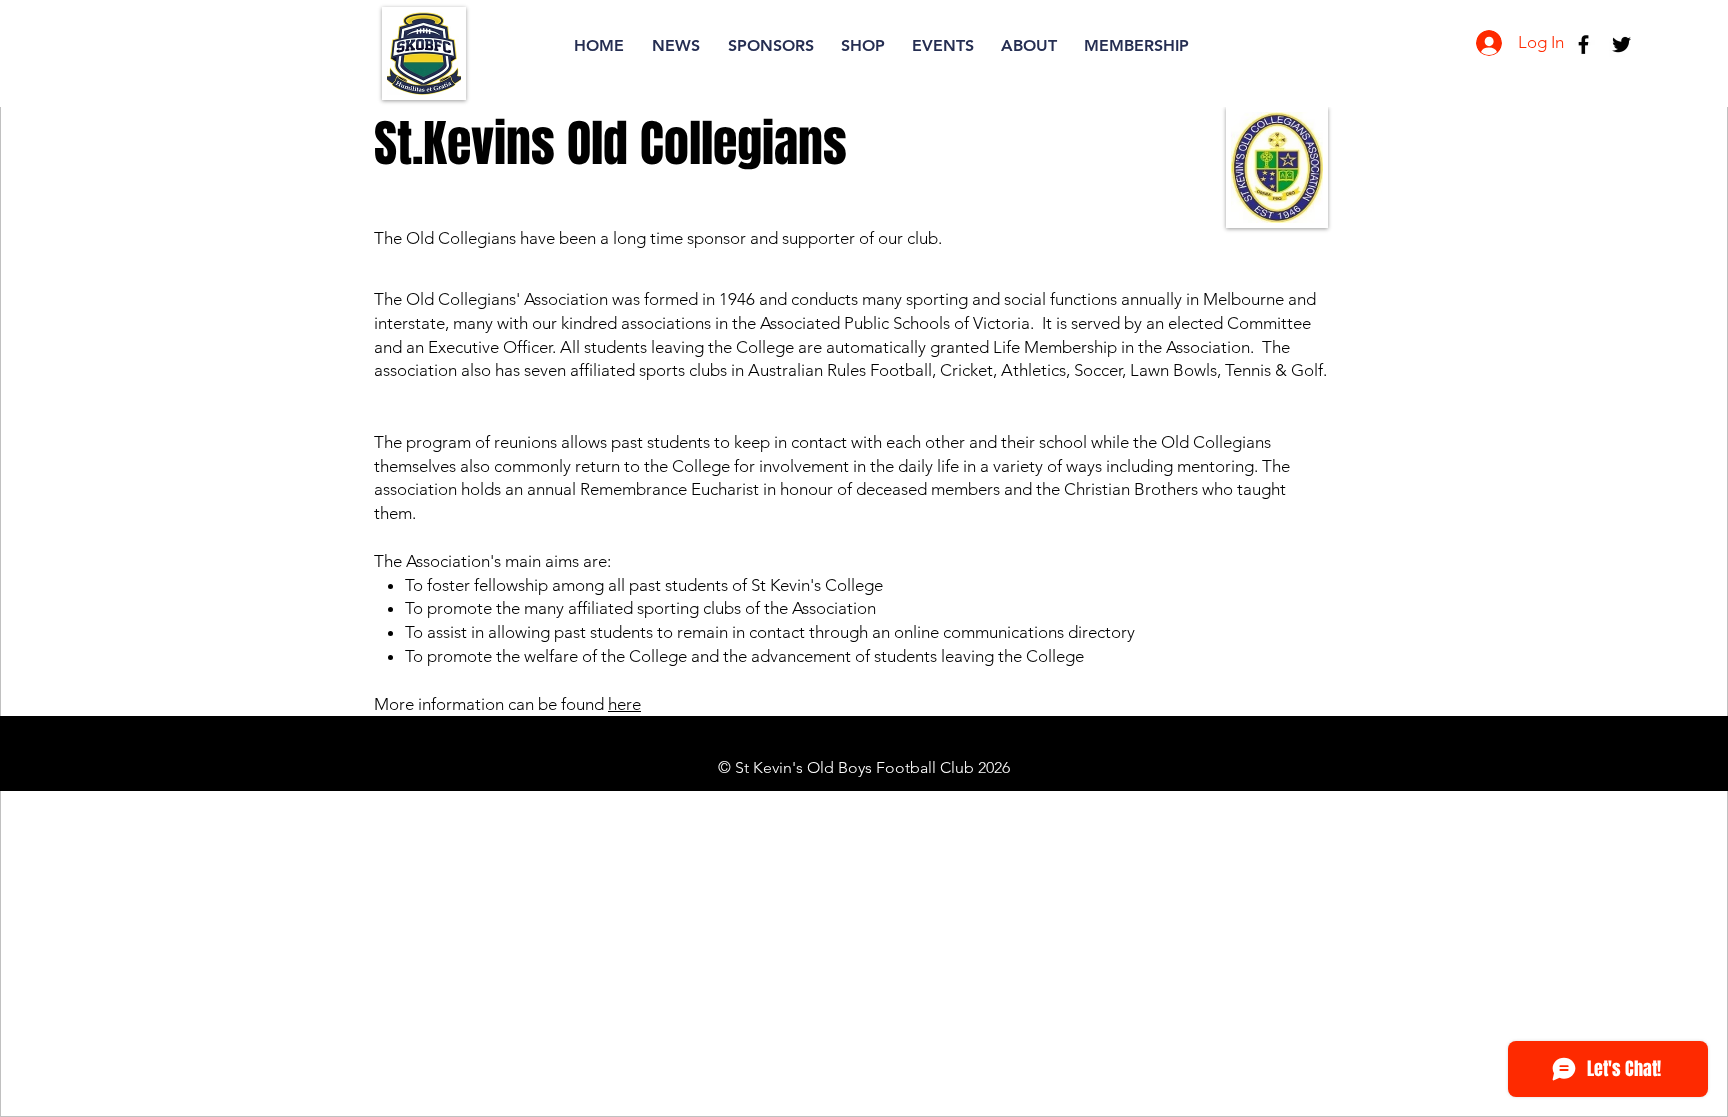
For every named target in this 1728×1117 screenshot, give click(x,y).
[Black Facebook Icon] (1583, 44)
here (624, 704)
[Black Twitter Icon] (1621, 44)
